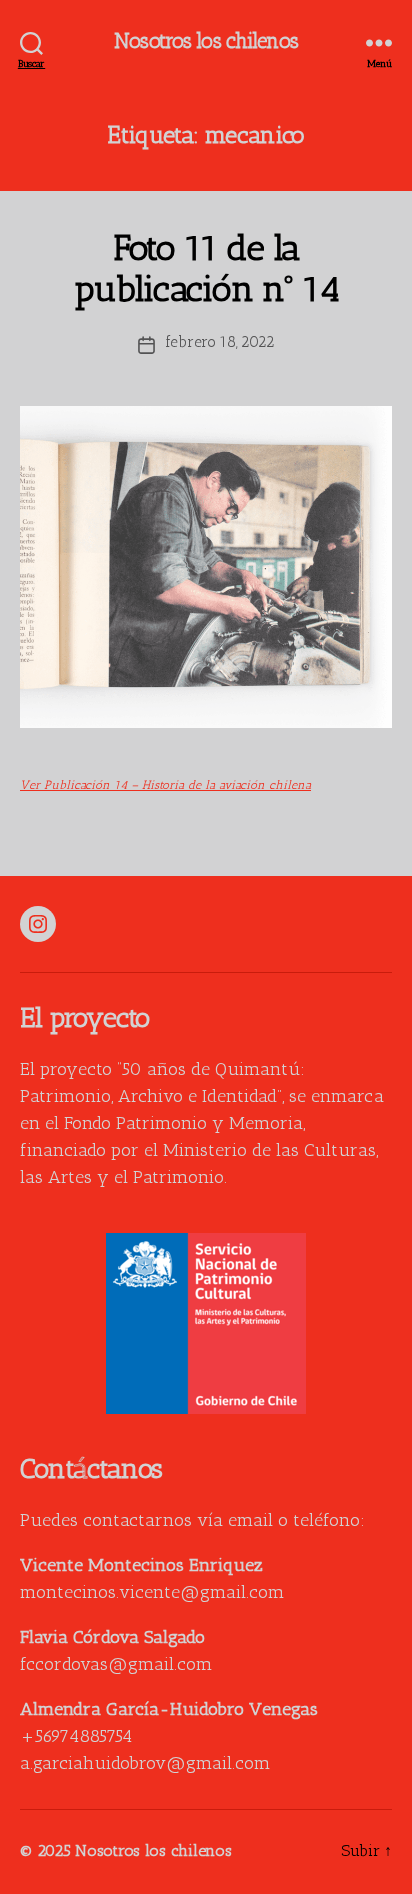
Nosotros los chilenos (206, 42)
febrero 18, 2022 (220, 343)
